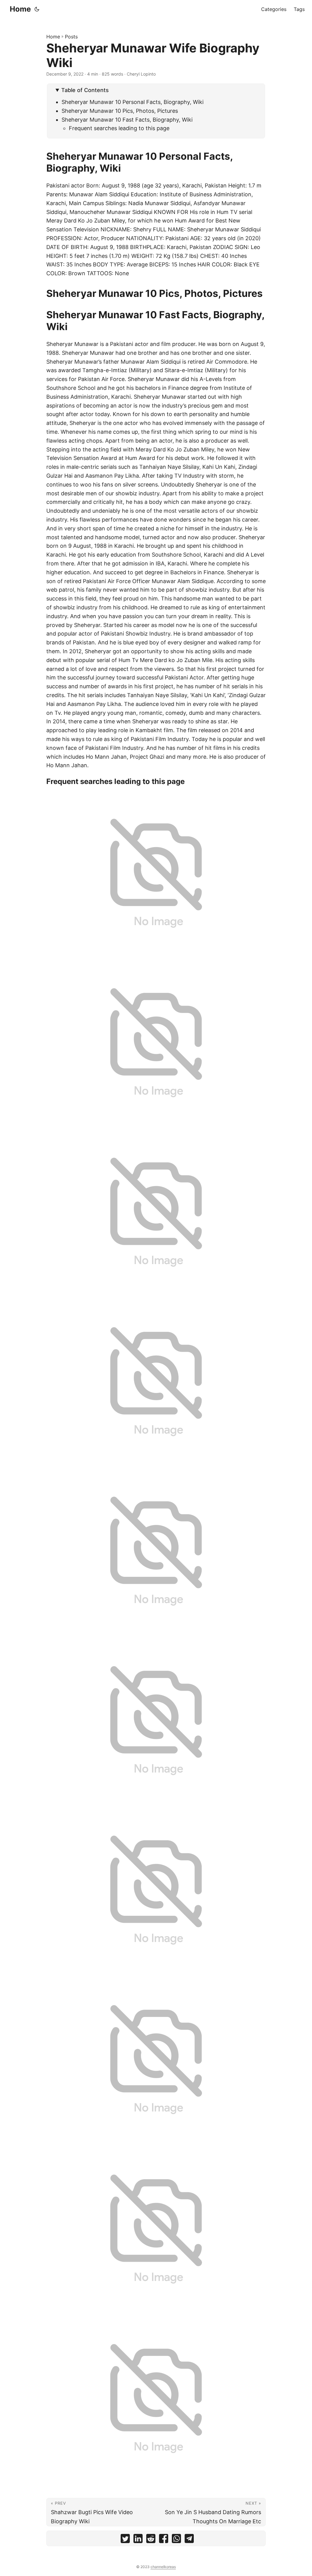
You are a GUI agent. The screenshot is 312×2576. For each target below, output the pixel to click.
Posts (71, 37)
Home (20, 9)
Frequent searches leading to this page (119, 128)
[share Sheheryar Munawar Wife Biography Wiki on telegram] (189, 2540)
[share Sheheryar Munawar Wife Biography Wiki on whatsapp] (176, 2540)
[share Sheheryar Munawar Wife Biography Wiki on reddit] (151, 2540)
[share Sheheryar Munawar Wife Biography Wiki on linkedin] (138, 2540)
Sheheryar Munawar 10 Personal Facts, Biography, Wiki (133, 102)
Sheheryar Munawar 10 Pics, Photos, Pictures (120, 111)
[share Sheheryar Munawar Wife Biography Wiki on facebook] (164, 2540)
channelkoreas (163, 2567)
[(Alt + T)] (37, 9)
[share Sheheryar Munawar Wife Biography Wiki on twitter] (125, 2540)
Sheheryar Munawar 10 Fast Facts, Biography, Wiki (127, 120)
